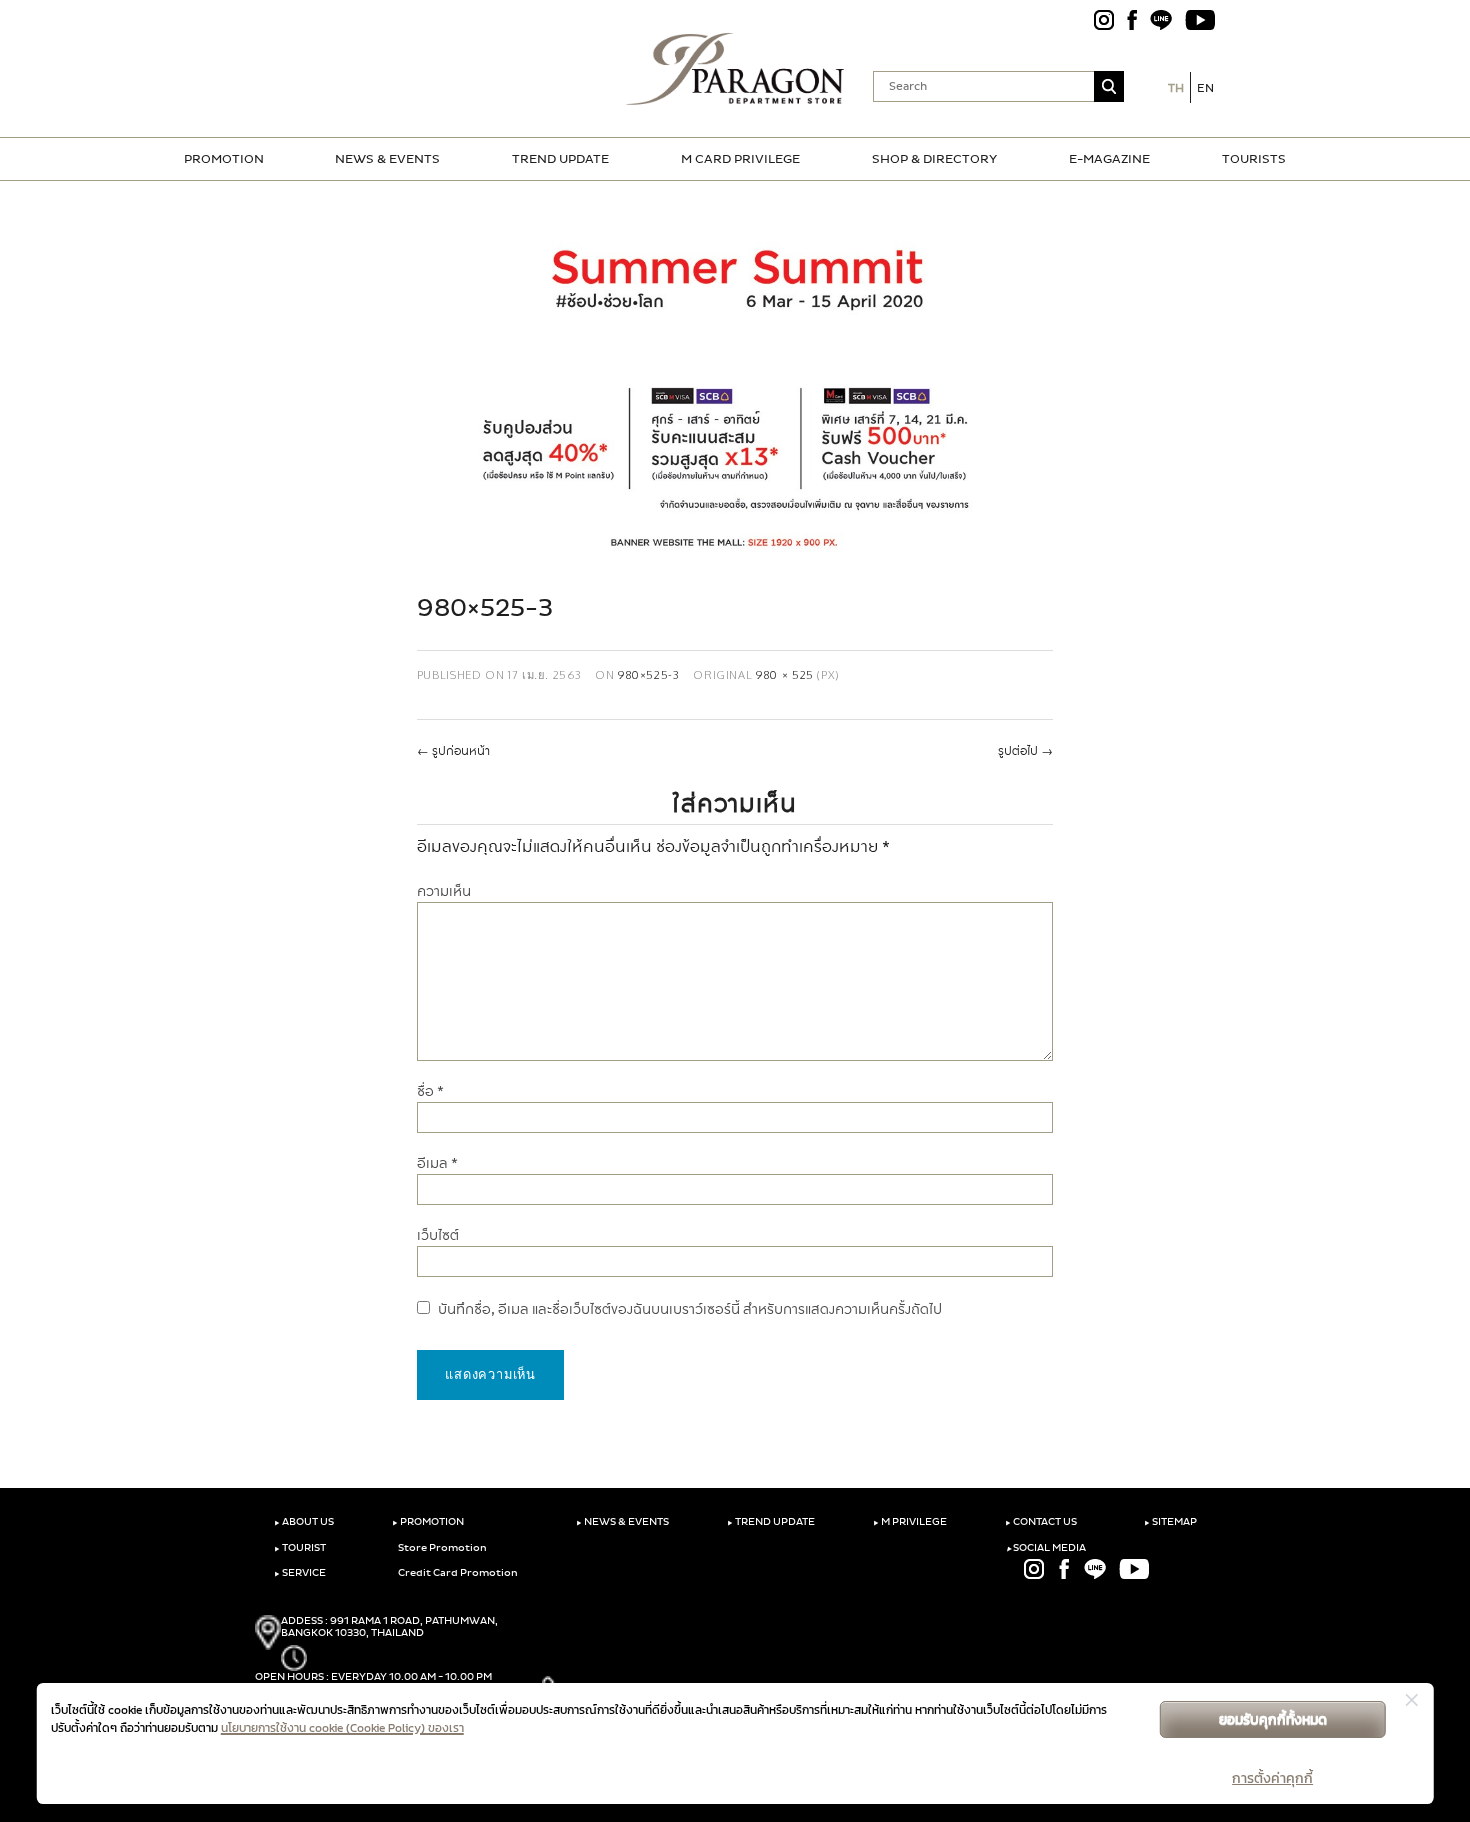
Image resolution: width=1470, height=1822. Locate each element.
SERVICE (300, 1573)
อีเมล (437, 1163)
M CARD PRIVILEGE (740, 159)
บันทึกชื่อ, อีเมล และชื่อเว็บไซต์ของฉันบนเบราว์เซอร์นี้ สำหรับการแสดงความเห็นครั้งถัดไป (690, 1309)
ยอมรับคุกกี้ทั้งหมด (1273, 1719)
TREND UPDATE (560, 159)
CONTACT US (1041, 1522)
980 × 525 (785, 674)
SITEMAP (1170, 1522)
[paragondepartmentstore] (735, 69)
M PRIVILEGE (910, 1522)
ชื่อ (430, 1091)
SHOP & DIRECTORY (934, 159)
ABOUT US (304, 1522)
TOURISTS (1254, 159)
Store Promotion (441, 1548)
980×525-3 (649, 674)
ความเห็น (444, 891)
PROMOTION (224, 159)
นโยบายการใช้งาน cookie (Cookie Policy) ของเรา (342, 1728)
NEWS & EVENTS (387, 159)
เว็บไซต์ (438, 1235)
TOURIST (300, 1548)
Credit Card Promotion (457, 1573)
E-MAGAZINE (1109, 159)
